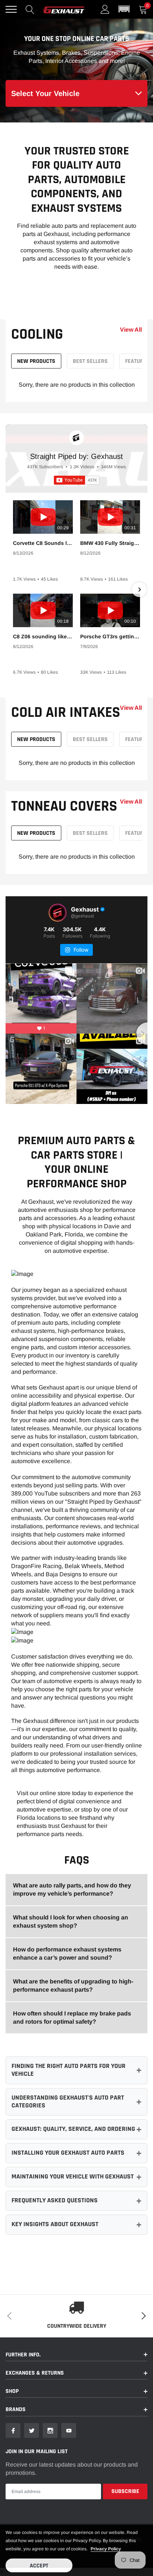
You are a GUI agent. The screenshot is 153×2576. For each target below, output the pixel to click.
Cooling (37, 334)
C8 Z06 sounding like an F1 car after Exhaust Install (43, 636)
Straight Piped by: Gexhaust (76, 456)
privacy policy (106, 2549)
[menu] (11, 9)
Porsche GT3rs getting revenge (110, 636)
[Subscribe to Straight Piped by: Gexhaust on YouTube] (77, 480)
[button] (124, 9)
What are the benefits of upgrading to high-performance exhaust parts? (73, 1986)
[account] (105, 9)
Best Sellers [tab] (90, 361)
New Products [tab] (36, 361)
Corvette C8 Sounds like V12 (43, 543)
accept (39, 2566)
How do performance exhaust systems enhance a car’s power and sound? (67, 1953)
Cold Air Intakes (66, 713)
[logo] (64, 9)
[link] (13, 2430)
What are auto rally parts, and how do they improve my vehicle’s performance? (72, 1889)
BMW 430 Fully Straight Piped (110, 543)
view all (131, 330)
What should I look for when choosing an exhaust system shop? (71, 1921)
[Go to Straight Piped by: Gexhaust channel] (76, 438)
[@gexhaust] (58, 913)
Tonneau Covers (64, 806)
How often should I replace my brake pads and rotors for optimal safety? (72, 2018)
